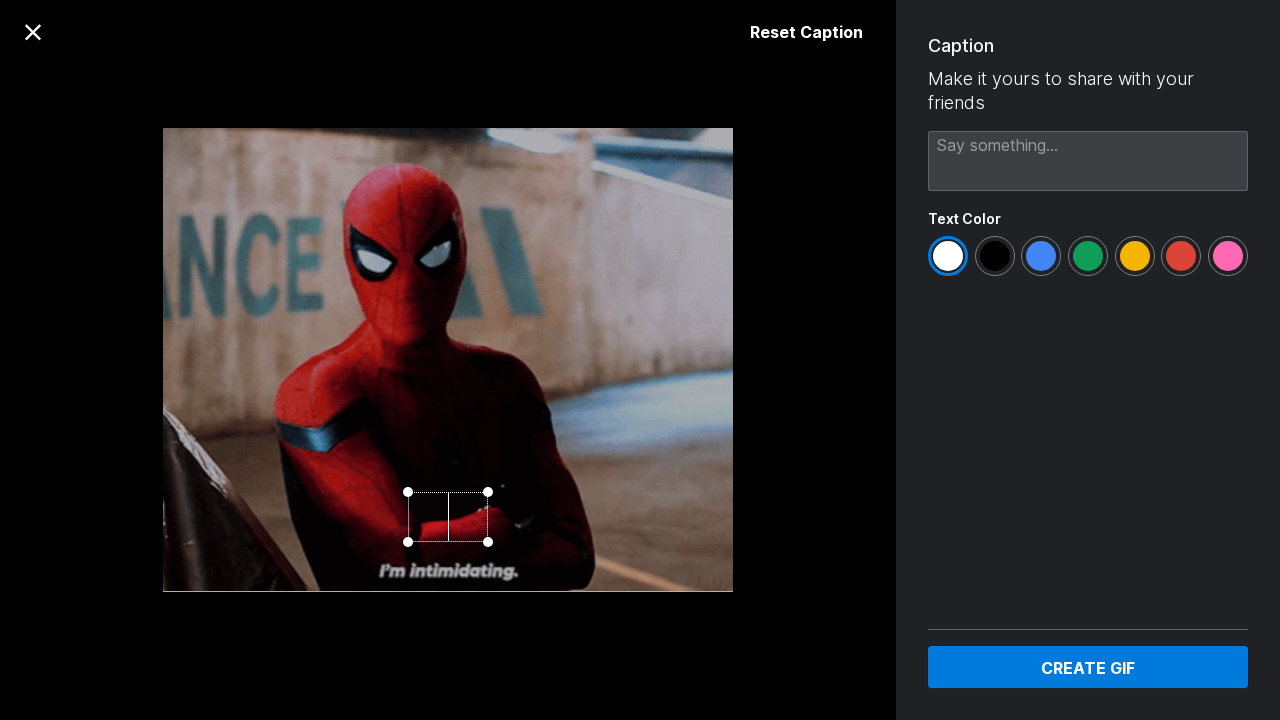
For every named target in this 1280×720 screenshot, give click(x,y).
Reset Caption (806, 32)
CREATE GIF (1088, 668)
